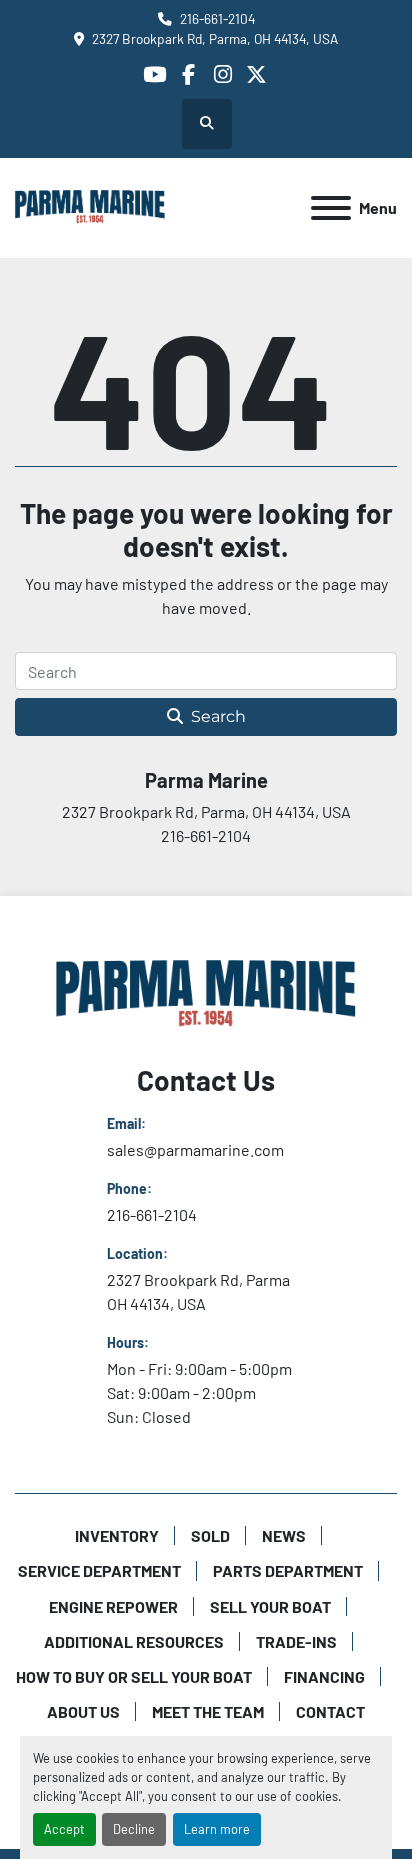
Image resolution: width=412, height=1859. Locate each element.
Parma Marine (206, 780)
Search (218, 716)
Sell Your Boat (270, 1606)
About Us (83, 1711)
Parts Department (288, 1570)
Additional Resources (134, 1641)
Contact (330, 1711)
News (284, 1535)
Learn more (217, 1829)
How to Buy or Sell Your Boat (134, 1676)
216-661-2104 (217, 18)
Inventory (117, 1535)
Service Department (99, 1570)
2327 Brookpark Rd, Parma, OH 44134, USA (215, 38)
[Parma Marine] (206, 993)
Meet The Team (208, 1711)
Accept (64, 1829)
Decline (134, 1829)
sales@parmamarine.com (195, 1149)
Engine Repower (113, 1606)
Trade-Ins (296, 1641)
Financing (324, 1676)
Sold (210, 1535)
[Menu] (331, 208)
